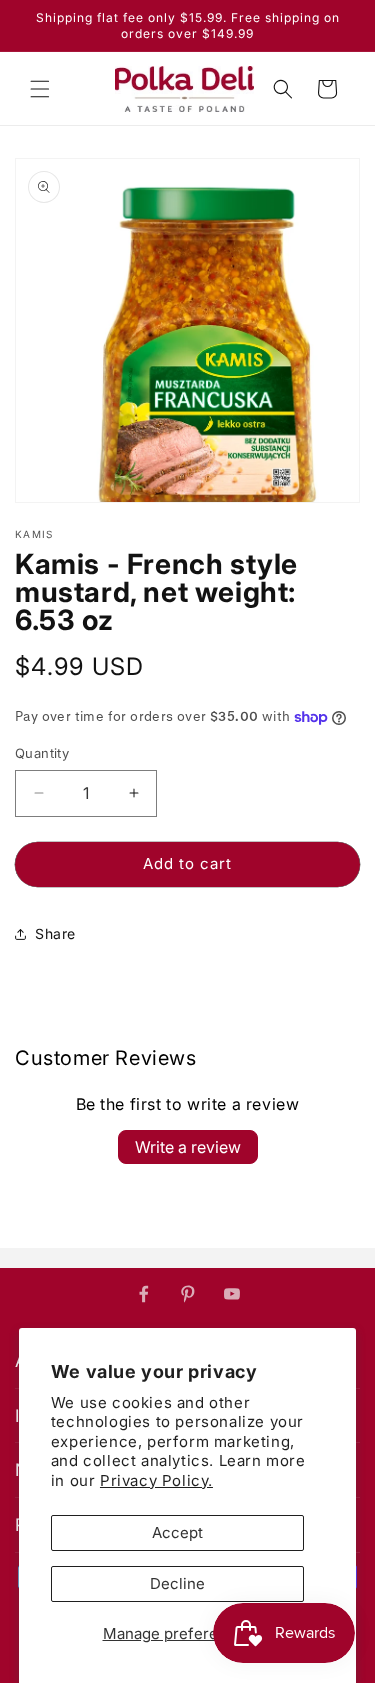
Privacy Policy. (156, 1480)
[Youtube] (232, 1294)
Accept (177, 1532)
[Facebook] (144, 1294)
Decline (177, 1583)
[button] (40, 89)
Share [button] (55, 933)
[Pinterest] (188, 1294)
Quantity (42, 753)
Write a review (188, 1147)
